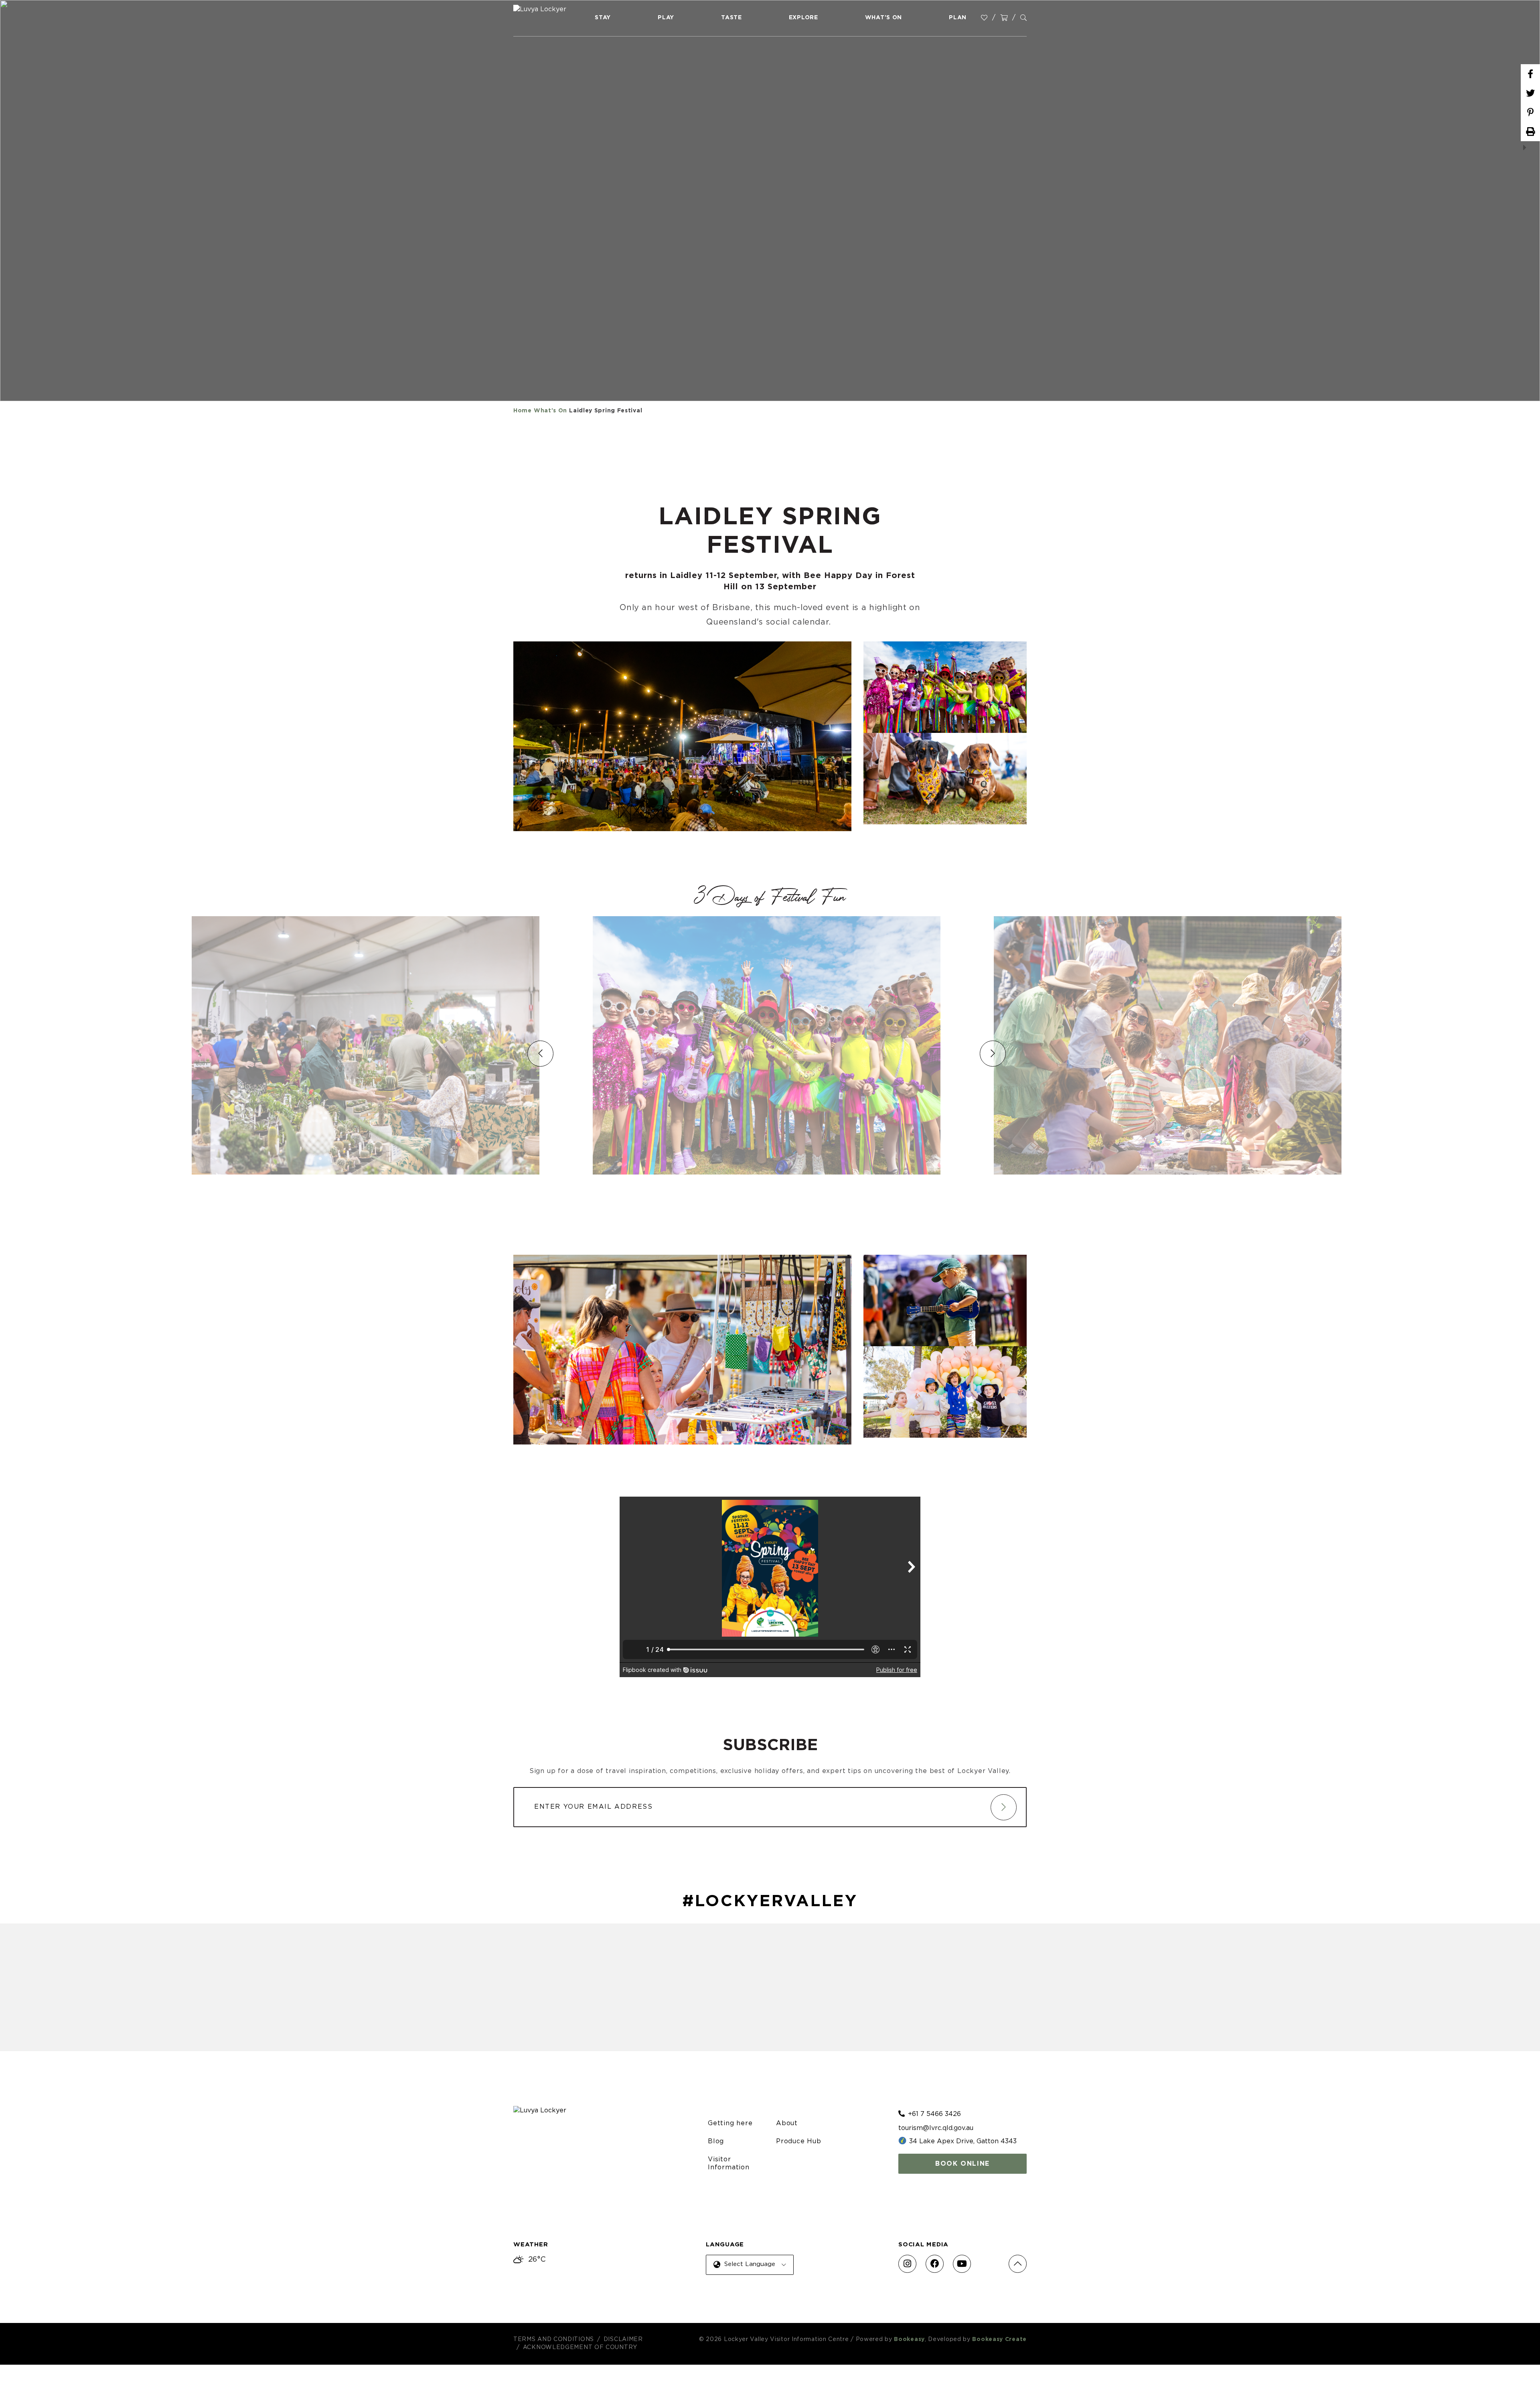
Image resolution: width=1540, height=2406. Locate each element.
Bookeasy (909, 2339)
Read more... (1293, 1175)
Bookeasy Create (999, 2339)
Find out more (486, 1175)
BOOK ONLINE (962, 2164)
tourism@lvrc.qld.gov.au (936, 2128)
